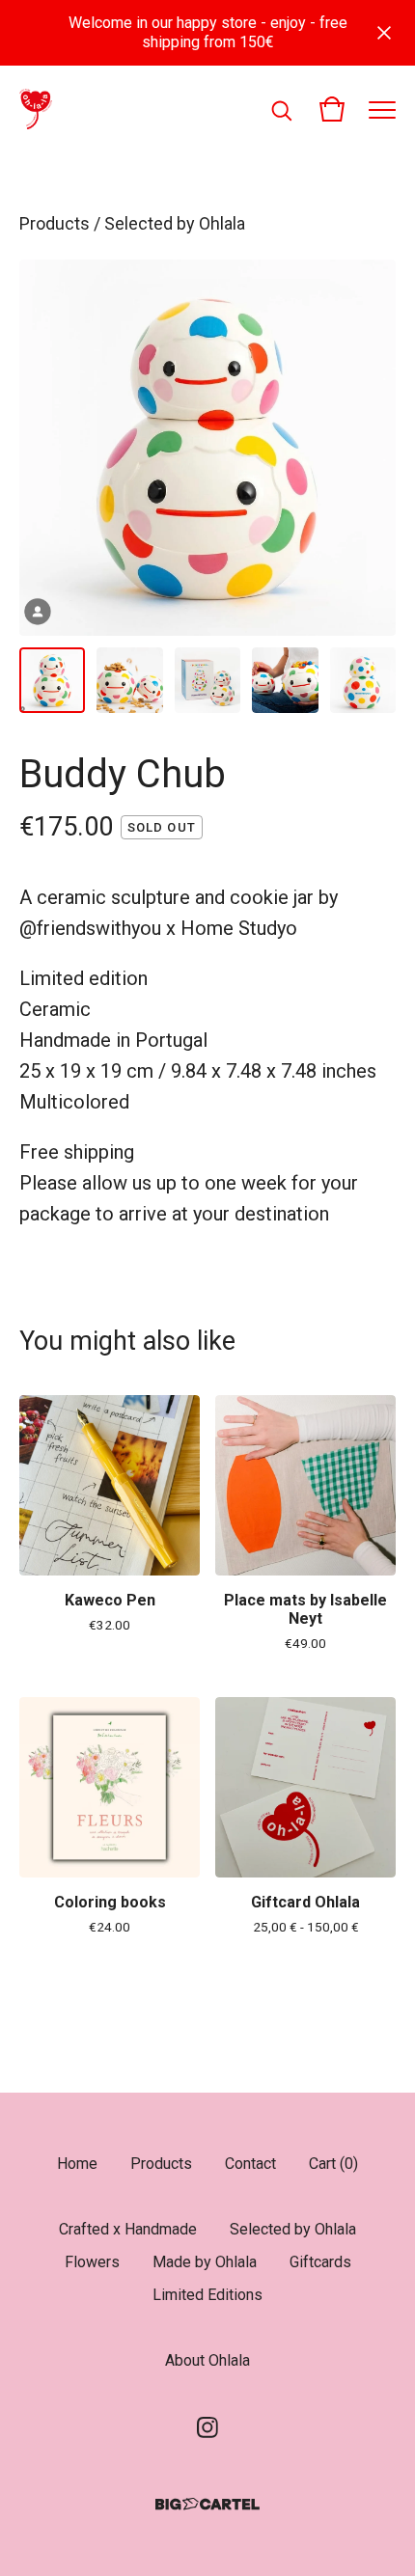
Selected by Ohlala (175, 223)
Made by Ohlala (205, 2262)
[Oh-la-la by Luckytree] (36, 109)
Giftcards (320, 2262)
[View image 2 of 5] (129, 680)
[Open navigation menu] (382, 109)
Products (55, 223)
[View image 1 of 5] (52, 680)
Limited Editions (207, 2295)
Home (77, 2164)
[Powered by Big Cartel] (207, 2504)
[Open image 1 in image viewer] (207, 448)
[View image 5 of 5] (363, 680)
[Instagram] (207, 2427)
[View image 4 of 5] (285, 680)
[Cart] (332, 109)
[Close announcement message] (384, 33)
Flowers (92, 2262)
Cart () (333, 2164)
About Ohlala (207, 2360)
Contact (250, 2164)
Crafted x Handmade (128, 2229)
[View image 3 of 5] (207, 680)
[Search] (282, 109)
